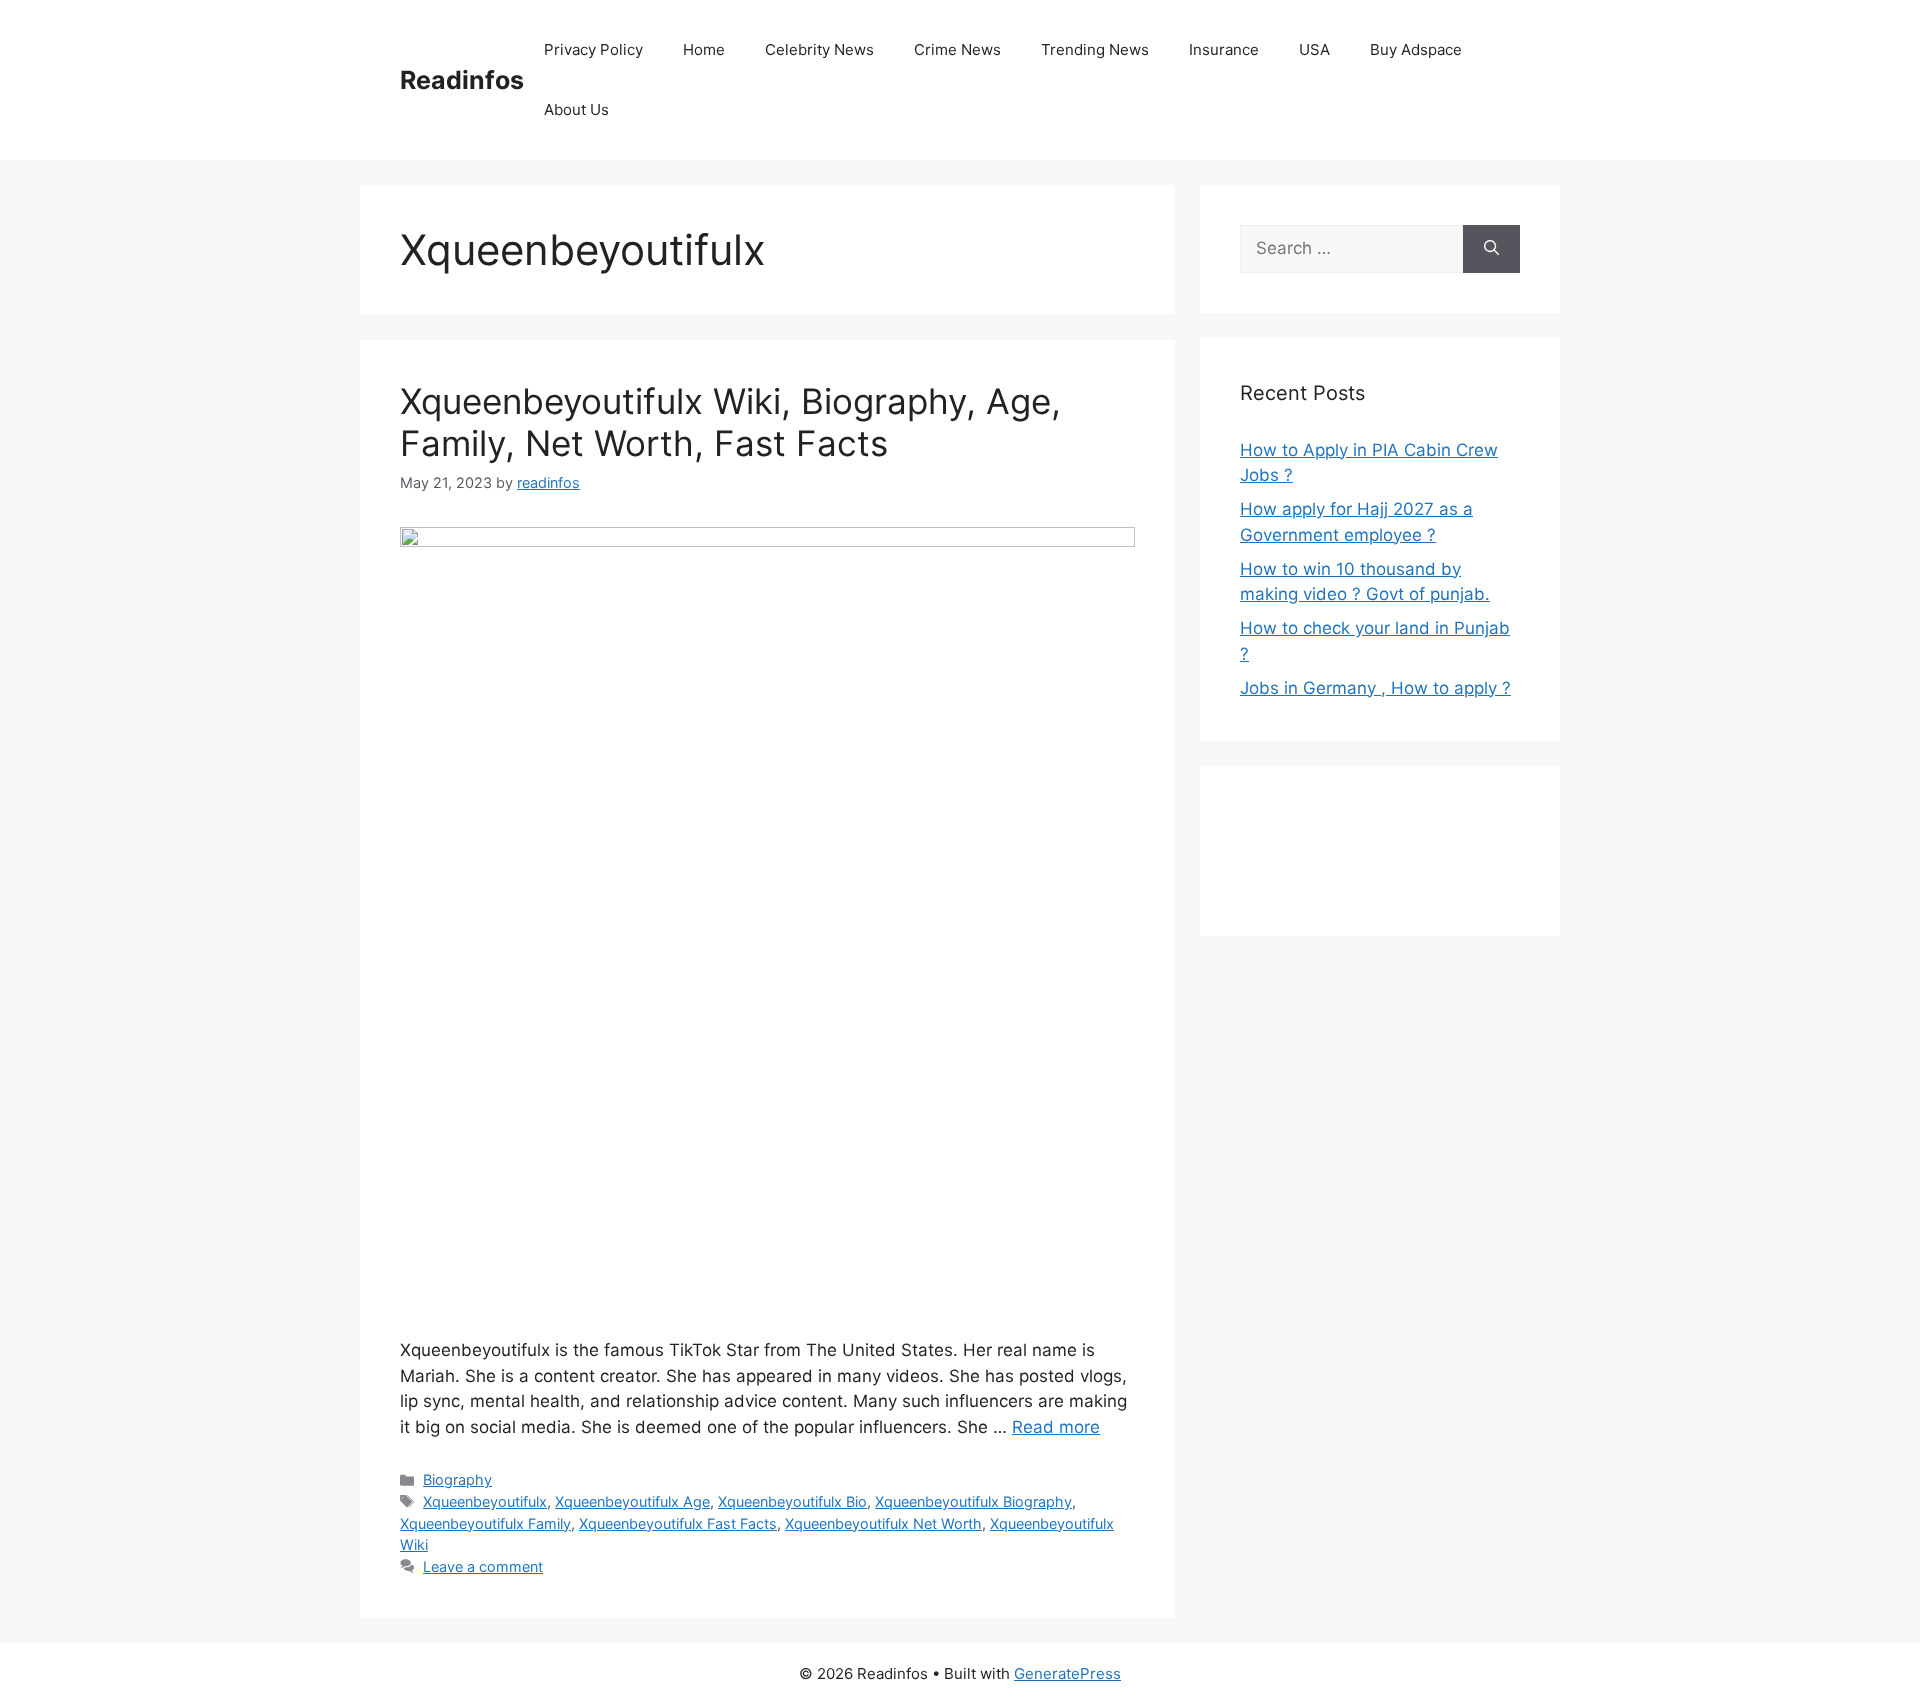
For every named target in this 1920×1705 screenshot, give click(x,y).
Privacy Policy (593, 49)
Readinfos (462, 80)
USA (1314, 49)
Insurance (1224, 49)
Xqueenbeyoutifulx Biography (973, 1501)
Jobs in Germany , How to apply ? (1375, 688)
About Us (576, 109)
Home (704, 49)
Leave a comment (483, 1566)
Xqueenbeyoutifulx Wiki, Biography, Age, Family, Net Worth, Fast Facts (730, 422)
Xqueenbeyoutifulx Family (485, 1523)
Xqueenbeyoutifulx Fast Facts (678, 1523)
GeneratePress (1067, 1673)
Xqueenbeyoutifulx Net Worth (883, 1523)
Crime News (957, 49)
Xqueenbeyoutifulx (485, 1501)
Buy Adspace (1416, 49)
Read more (1056, 1427)
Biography (457, 1479)
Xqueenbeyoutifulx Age (632, 1501)
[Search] (1491, 249)
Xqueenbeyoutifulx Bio (792, 1501)
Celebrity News (819, 49)
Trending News (1095, 49)
